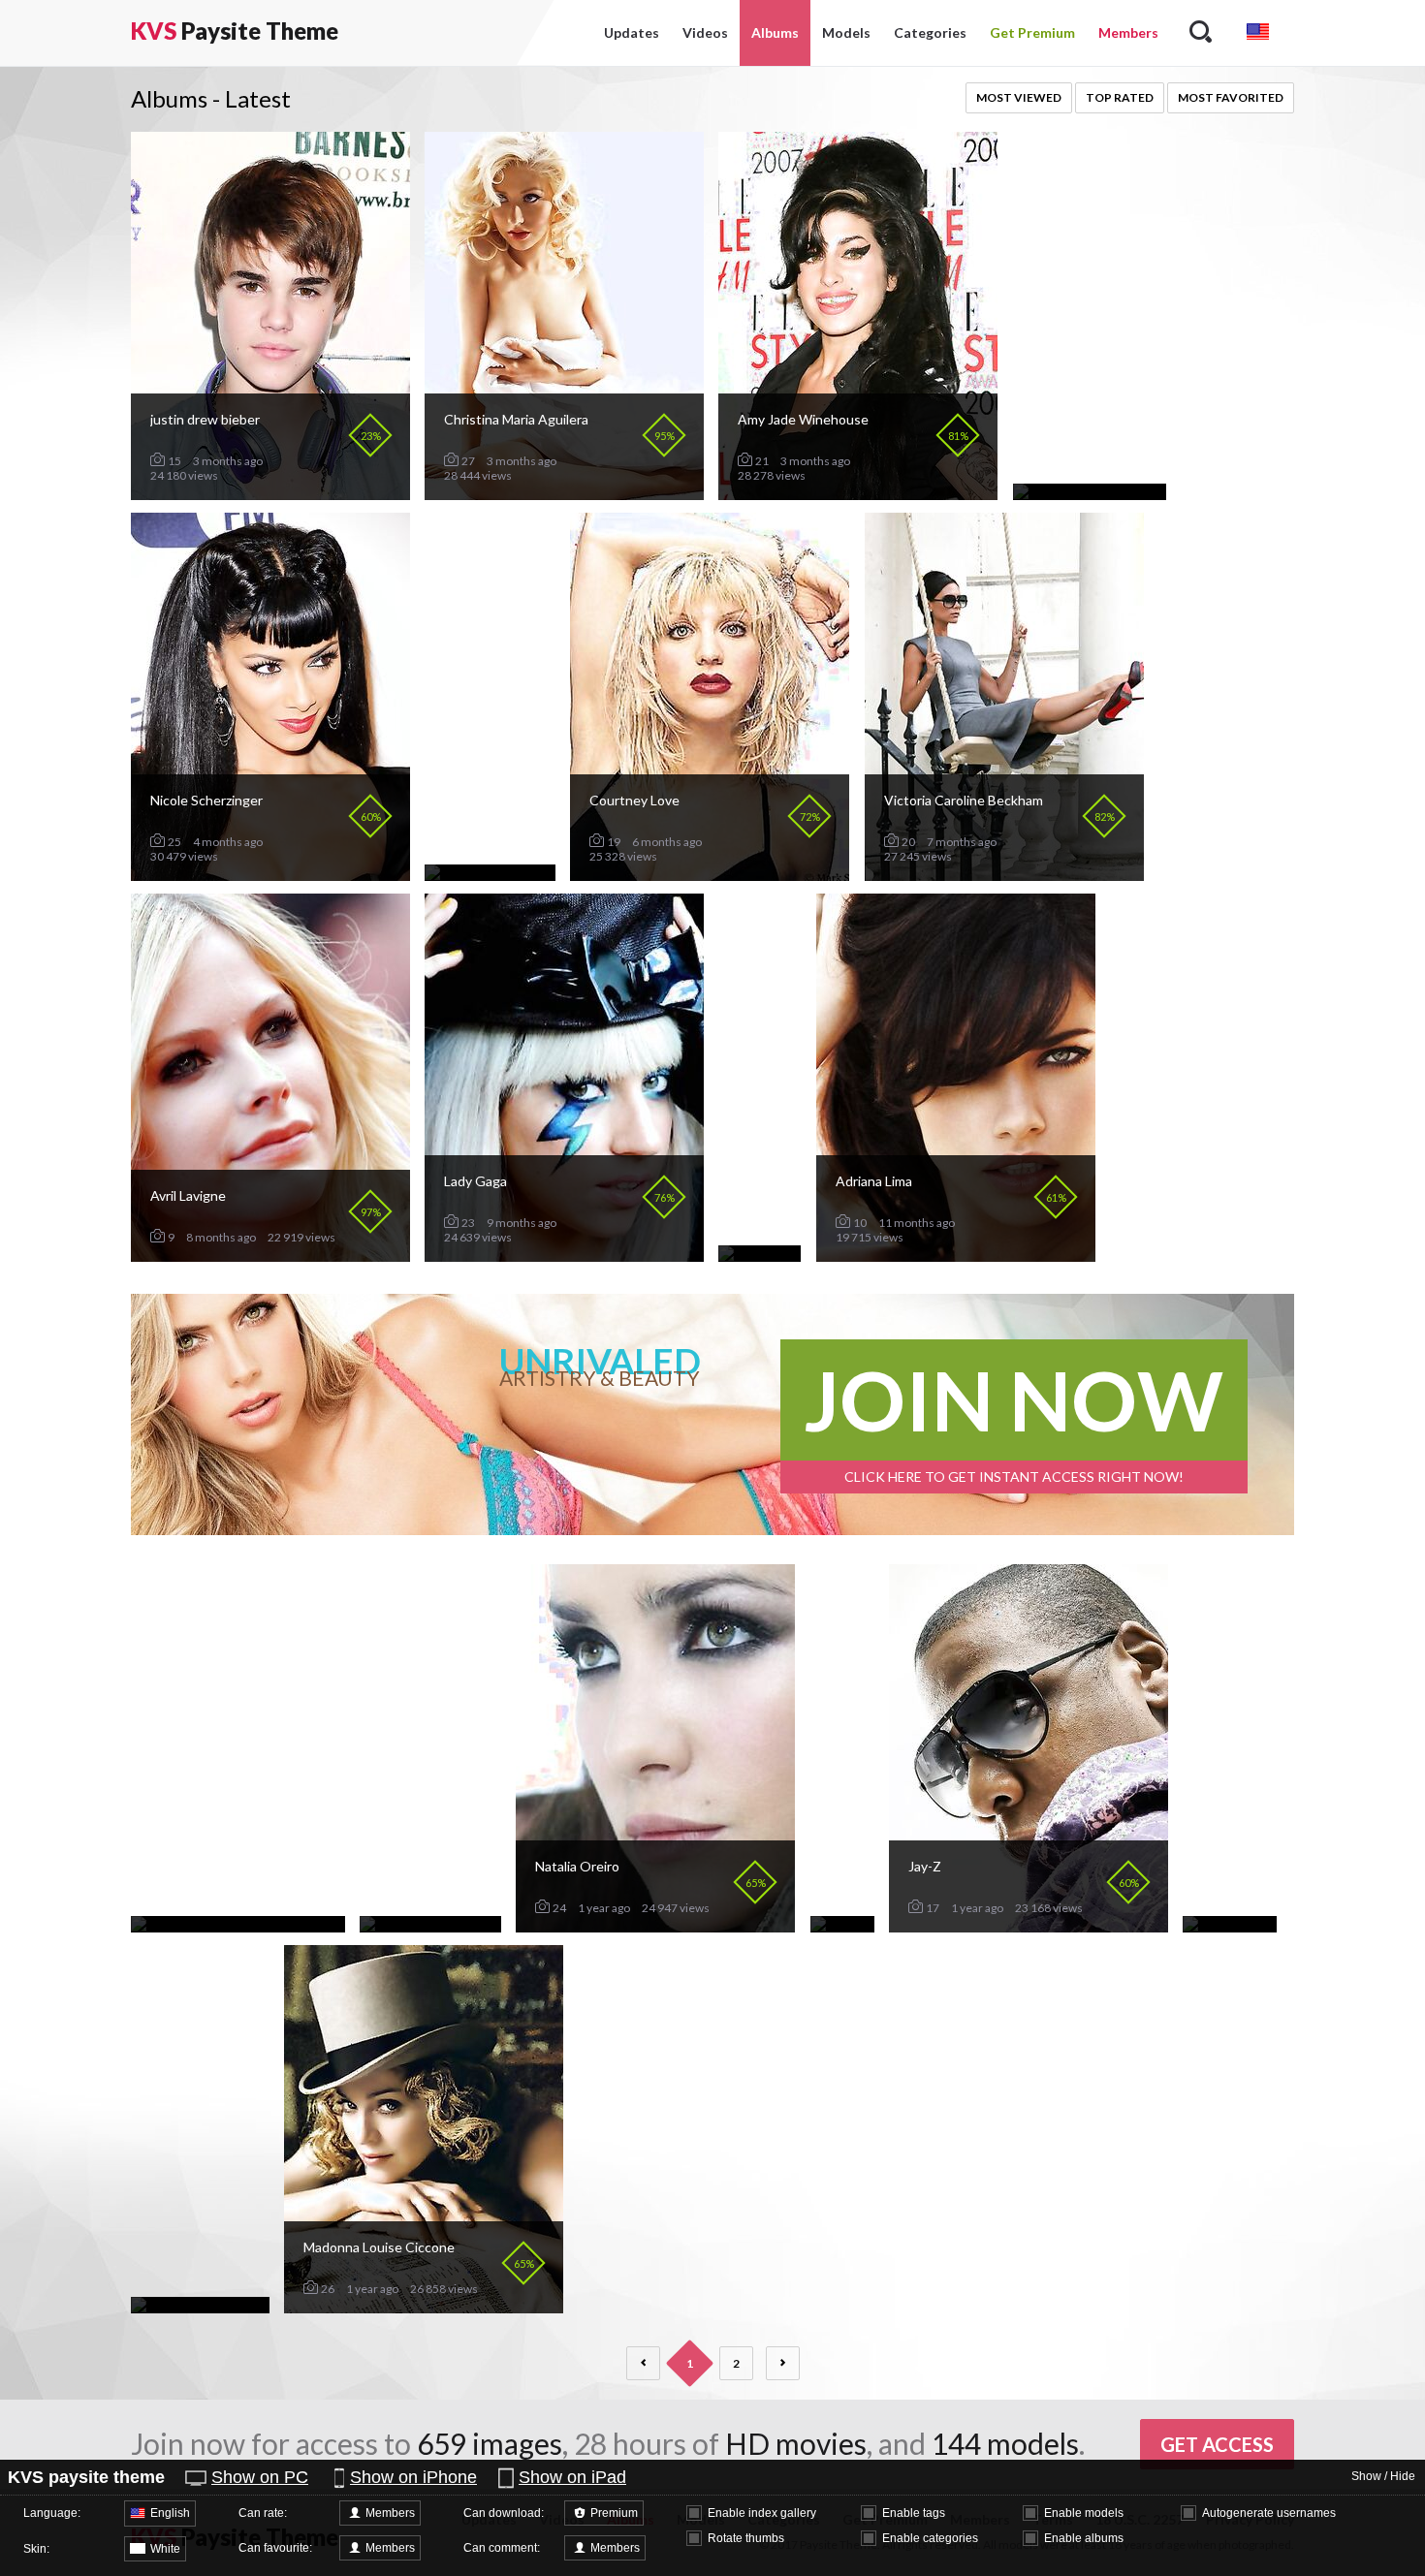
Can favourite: (275, 2548)
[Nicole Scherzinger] (270, 873)
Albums (775, 32)
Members (1128, 32)
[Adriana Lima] (956, 1254)
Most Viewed (1019, 97)
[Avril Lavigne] (270, 1254)
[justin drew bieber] (270, 492)
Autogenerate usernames (1269, 2513)
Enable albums (1084, 2538)
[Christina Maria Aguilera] (564, 492)
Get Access (1217, 2444)
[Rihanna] (842, 1924)
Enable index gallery (762, 2513)
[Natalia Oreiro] (655, 1924)
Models (846, 32)
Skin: (36, 2549)
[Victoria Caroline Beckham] (1004, 873)
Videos (705, 32)
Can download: (504, 2513)
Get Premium (1032, 32)
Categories (930, 32)
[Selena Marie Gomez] (200, 2305)
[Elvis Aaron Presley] (490, 873)
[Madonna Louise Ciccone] (424, 2305)
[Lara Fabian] (760, 1254)
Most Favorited (1231, 97)
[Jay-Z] (1029, 1924)
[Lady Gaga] (564, 1254)
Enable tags (914, 2513)
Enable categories (930, 2538)
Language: (52, 2513)
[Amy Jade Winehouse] (858, 492)
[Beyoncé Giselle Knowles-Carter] (238, 1924)
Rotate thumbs (746, 2538)
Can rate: (263, 2513)
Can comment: (502, 2548)
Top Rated (1120, 97)
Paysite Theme (235, 31)
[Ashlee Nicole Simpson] (1090, 492)
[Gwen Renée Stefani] (430, 1924)
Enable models (1084, 2513)
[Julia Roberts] (1230, 1924)
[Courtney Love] (710, 873)
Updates (632, 32)
